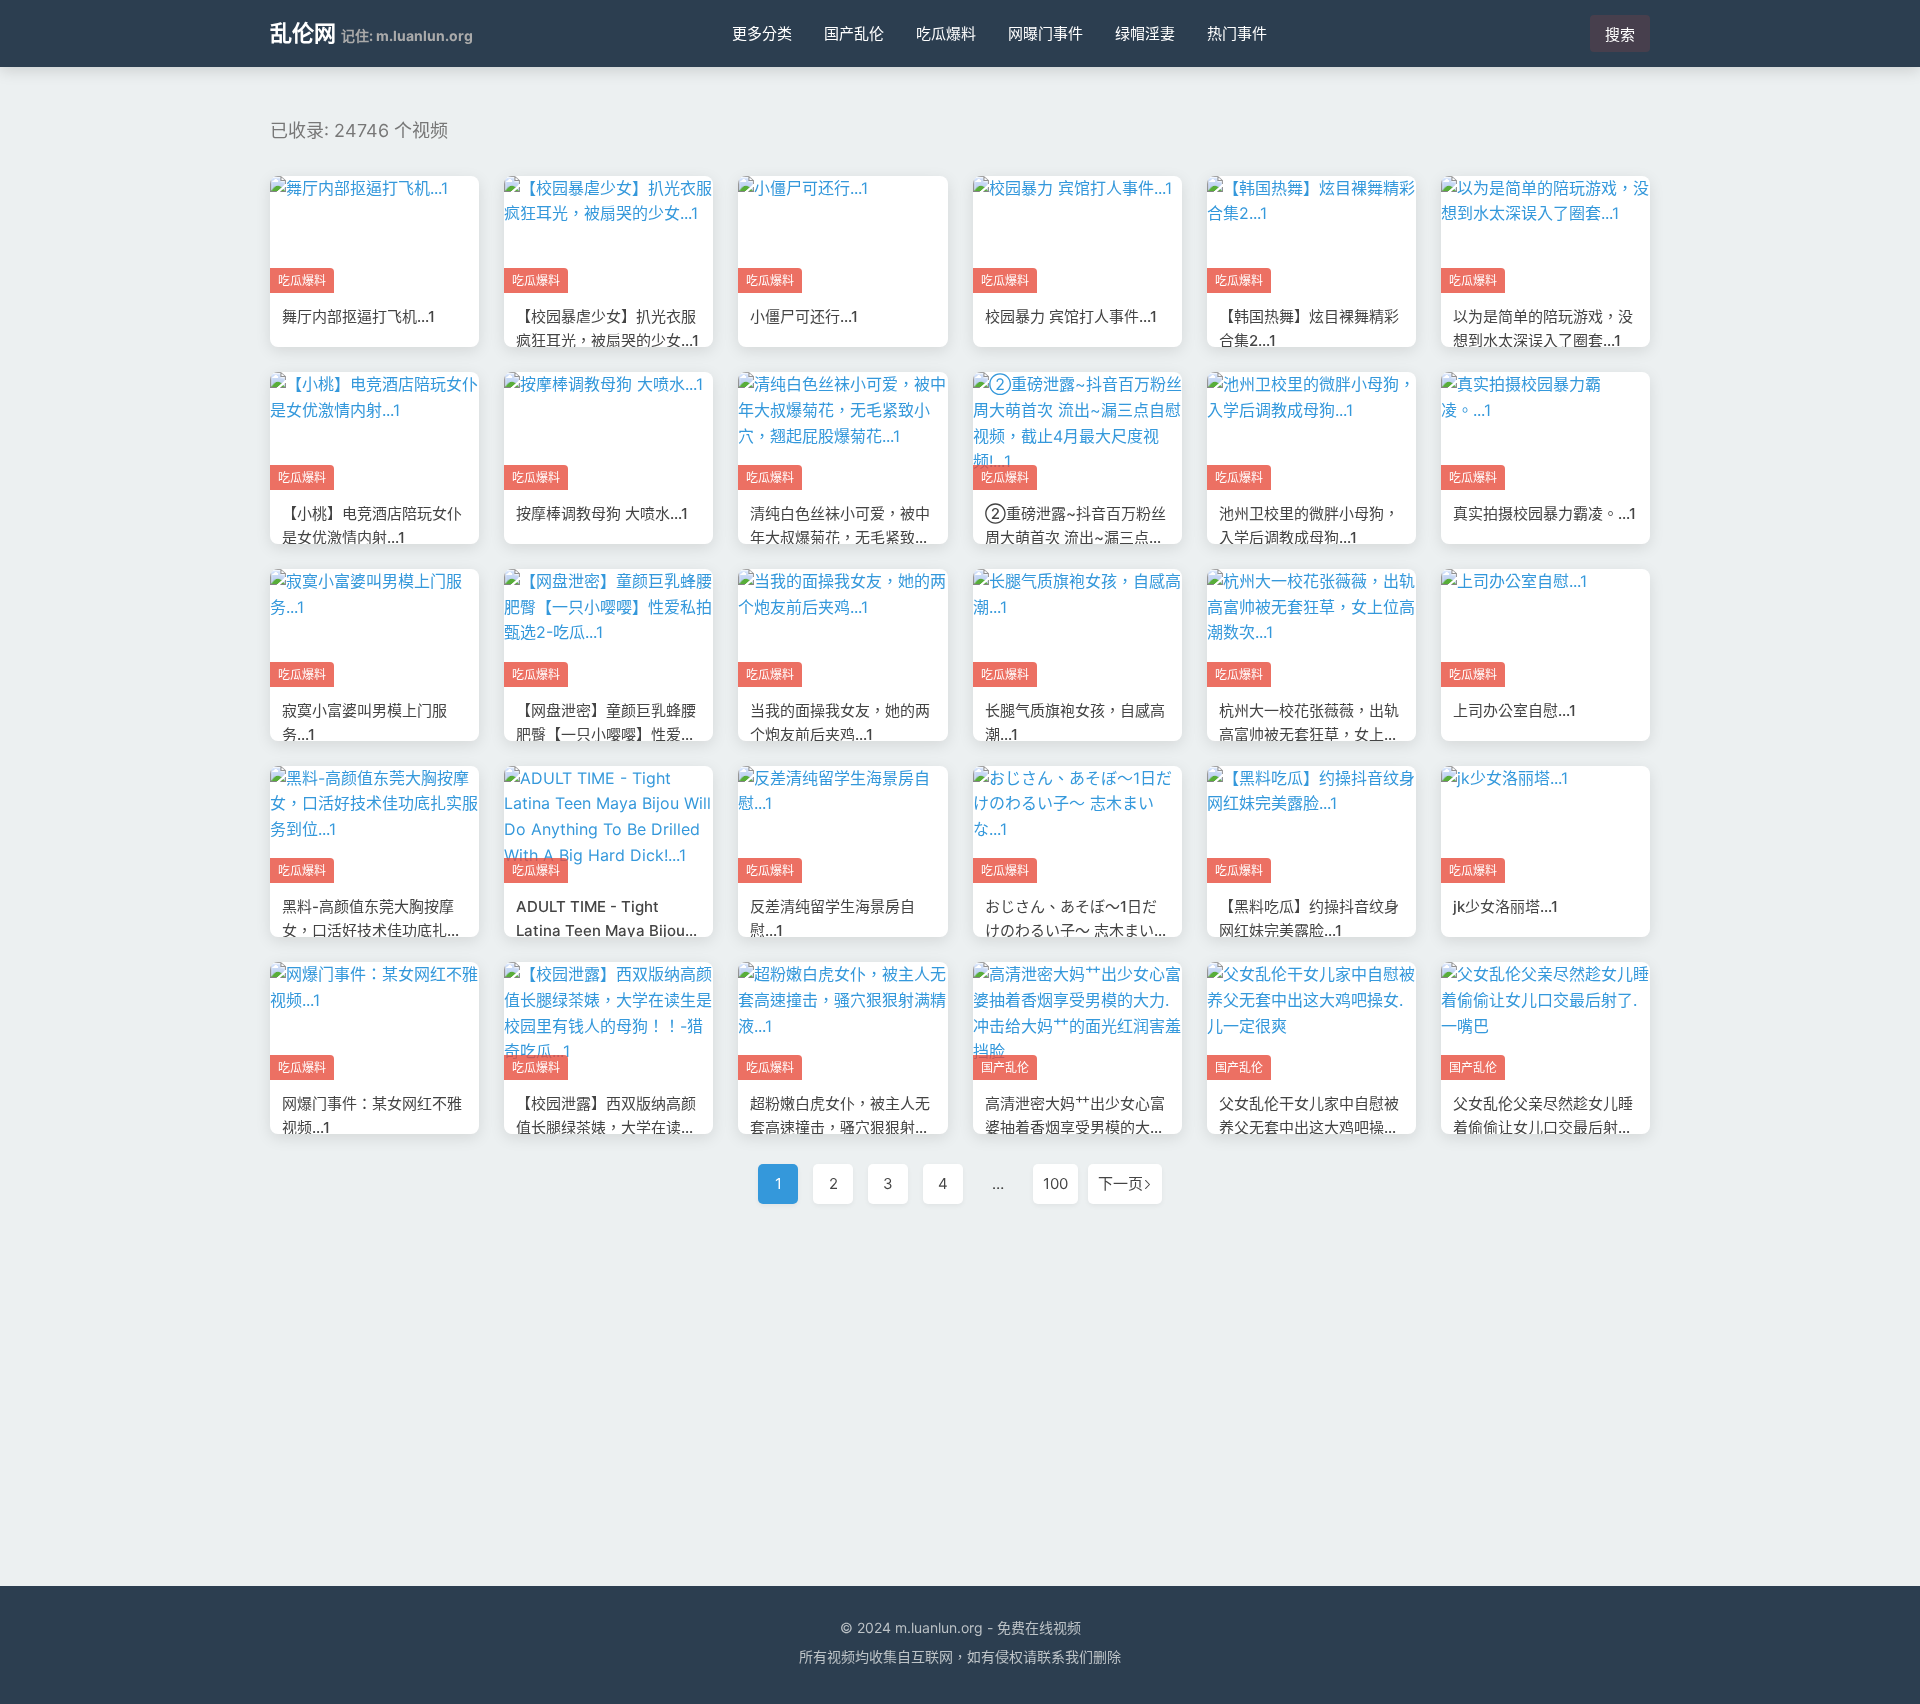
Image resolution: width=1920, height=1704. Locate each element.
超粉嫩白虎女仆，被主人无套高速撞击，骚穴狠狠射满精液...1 (840, 1127)
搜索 (1620, 34)
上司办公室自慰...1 (1514, 710)
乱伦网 (303, 33)
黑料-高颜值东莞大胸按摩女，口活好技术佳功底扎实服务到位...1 (372, 930)
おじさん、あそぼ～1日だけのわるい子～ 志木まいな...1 (1071, 930)
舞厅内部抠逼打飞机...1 (358, 316)
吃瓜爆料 (946, 33)
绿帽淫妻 (1145, 33)
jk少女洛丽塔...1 (1505, 906)
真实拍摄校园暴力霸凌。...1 (1544, 513)
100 (1055, 1183)
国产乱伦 (854, 33)
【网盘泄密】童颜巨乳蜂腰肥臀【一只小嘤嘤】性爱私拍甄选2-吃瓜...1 (606, 734)
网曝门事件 (1045, 33)
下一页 (1120, 1183)
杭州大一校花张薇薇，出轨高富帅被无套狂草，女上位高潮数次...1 (1309, 734)
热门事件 (1237, 33)
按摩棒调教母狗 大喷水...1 (602, 513)
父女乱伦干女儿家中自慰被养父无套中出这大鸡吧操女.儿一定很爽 (1311, 1127)
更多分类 (762, 33)
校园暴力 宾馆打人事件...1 (1071, 316)
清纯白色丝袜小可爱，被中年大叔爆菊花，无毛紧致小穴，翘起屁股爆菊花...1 (840, 537)
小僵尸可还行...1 (804, 316)
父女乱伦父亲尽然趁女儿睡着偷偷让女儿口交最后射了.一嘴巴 (1545, 1127)
